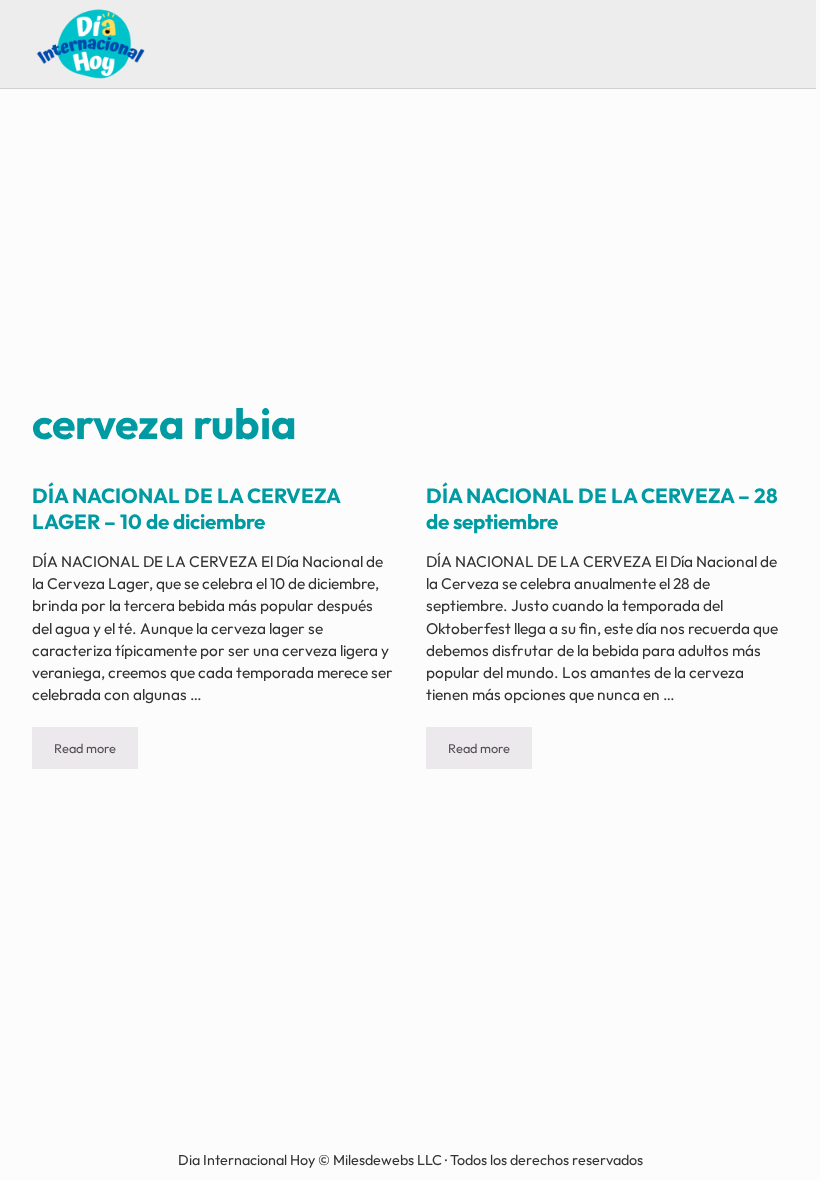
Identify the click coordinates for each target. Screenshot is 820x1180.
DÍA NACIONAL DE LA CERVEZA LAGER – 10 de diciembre (186, 508)
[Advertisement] (410, 246)
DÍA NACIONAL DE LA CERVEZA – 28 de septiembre (602, 508)
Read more (96, 751)
